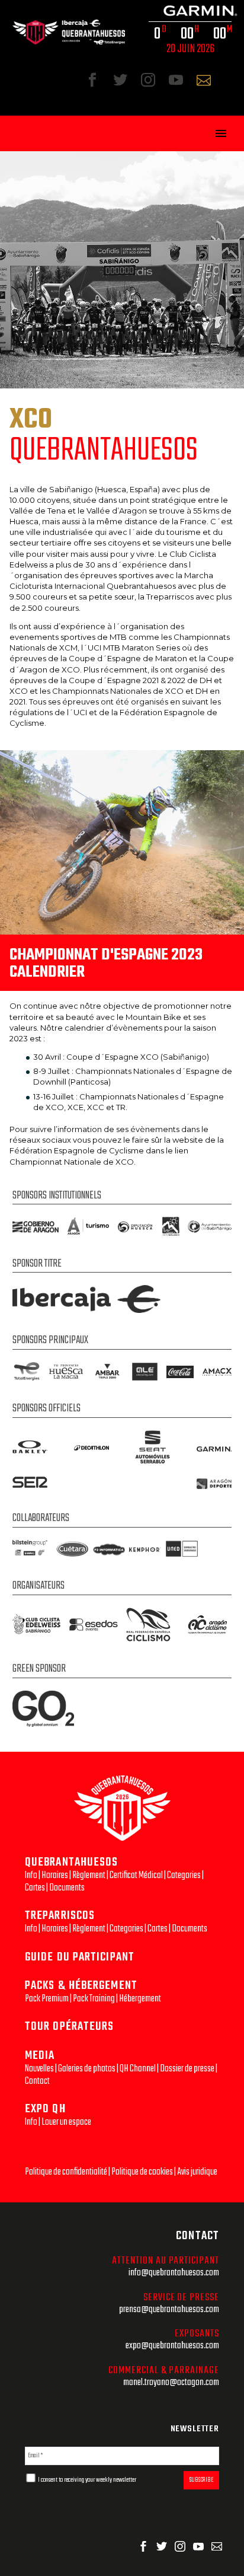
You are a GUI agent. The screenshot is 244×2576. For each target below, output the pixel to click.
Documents (67, 1888)
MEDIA (40, 2056)
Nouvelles (39, 2069)
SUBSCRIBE (201, 2480)
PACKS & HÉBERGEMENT (81, 1986)
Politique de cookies (142, 2172)
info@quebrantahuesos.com (174, 2273)
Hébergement (140, 1999)
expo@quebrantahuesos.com (172, 2346)
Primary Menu (221, 133)
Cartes (35, 1888)
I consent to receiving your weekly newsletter (86, 2480)
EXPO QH (45, 2109)
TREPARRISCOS (60, 1916)
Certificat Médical (136, 1875)
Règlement (89, 1875)
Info (31, 1875)
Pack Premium (47, 1999)
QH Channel (138, 2069)
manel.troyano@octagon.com (171, 2382)
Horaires (55, 1875)
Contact (37, 2081)
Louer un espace (66, 2122)
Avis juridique (197, 2172)
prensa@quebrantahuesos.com (169, 2309)
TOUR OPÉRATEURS (70, 2027)
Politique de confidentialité (66, 2172)
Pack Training (94, 1999)
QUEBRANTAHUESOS (72, 1862)
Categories (184, 1875)
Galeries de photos (87, 2069)
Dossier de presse (187, 2069)
